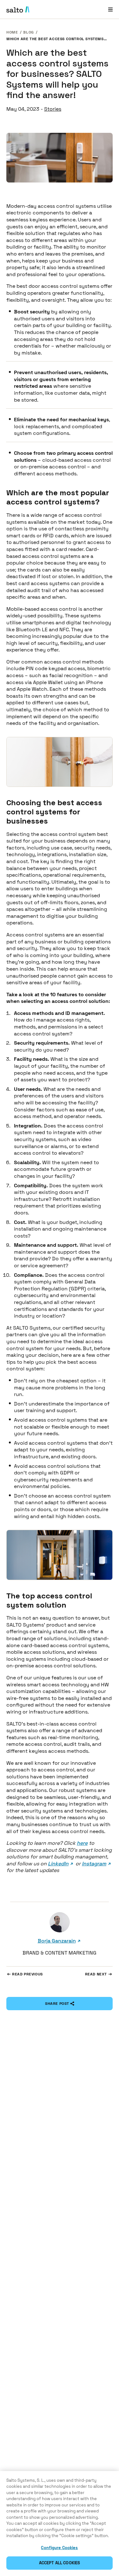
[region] (60, 2523)
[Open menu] (110, 9)
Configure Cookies (59, 2548)
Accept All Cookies (60, 2563)
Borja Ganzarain (57, 1941)
